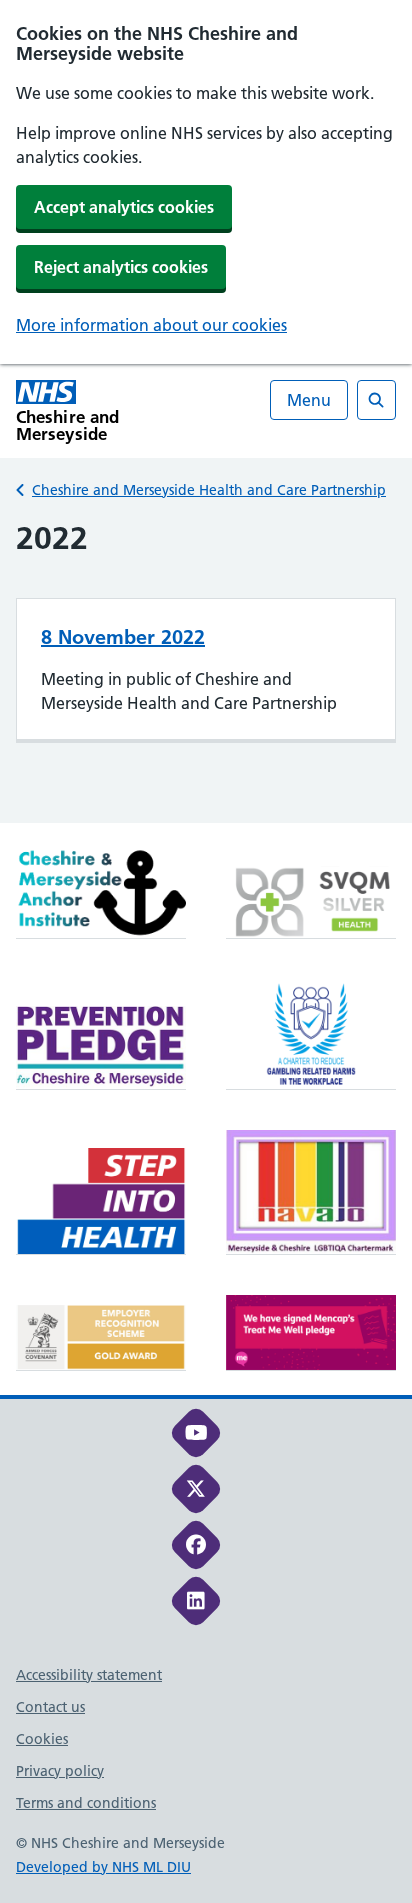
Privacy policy (60, 1771)
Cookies (42, 1739)
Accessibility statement (89, 1675)
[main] (206, 670)
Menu (309, 400)
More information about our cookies (151, 325)
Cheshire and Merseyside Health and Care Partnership (209, 490)
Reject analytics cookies (121, 267)
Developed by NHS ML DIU (103, 1867)
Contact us (50, 1707)
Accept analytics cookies (124, 207)
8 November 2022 (123, 637)
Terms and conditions (86, 1803)
